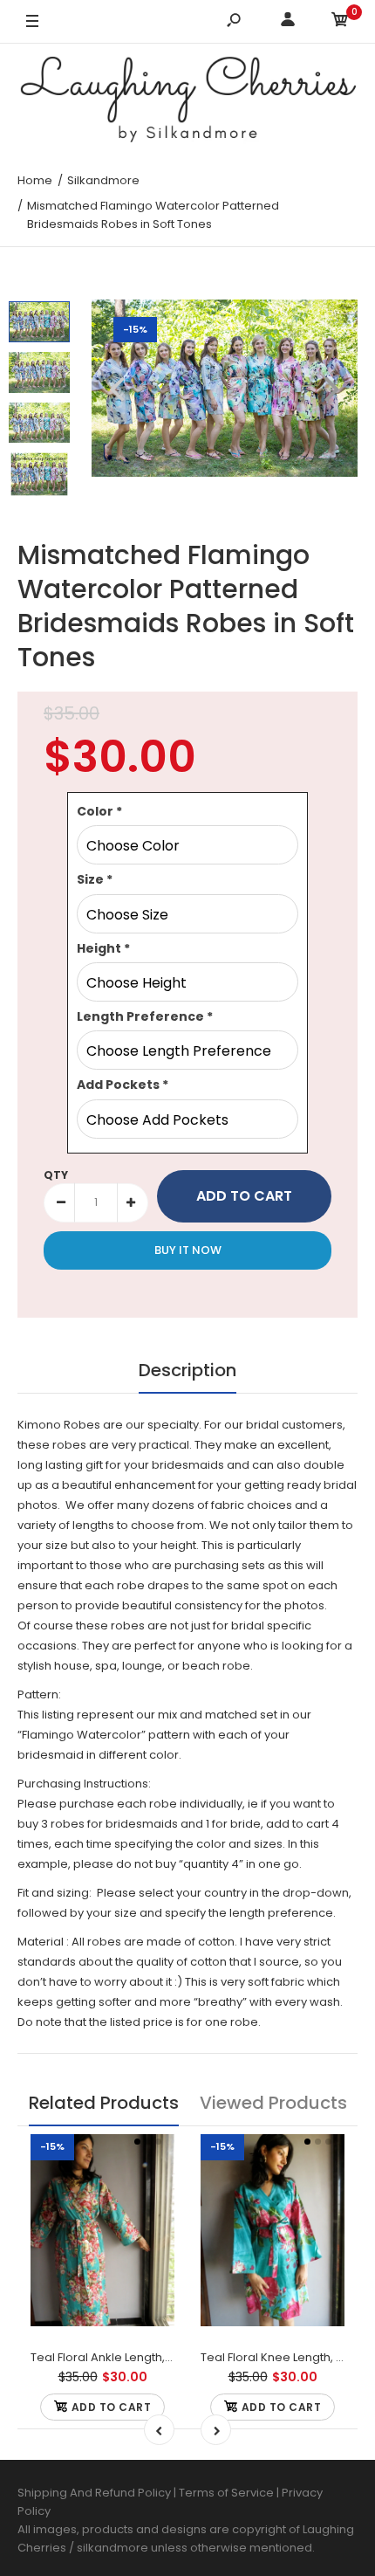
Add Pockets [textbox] (123, 1085)
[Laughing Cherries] (187, 101)
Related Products (104, 2103)
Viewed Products (273, 2103)
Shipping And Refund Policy (94, 2493)
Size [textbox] (95, 879)
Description (187, 1370)
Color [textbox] (99, 811)
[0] (340, 22)
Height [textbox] (103, 948)
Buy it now (188, 1250)
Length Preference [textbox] (145, 1016)
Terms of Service (228, 2493)
